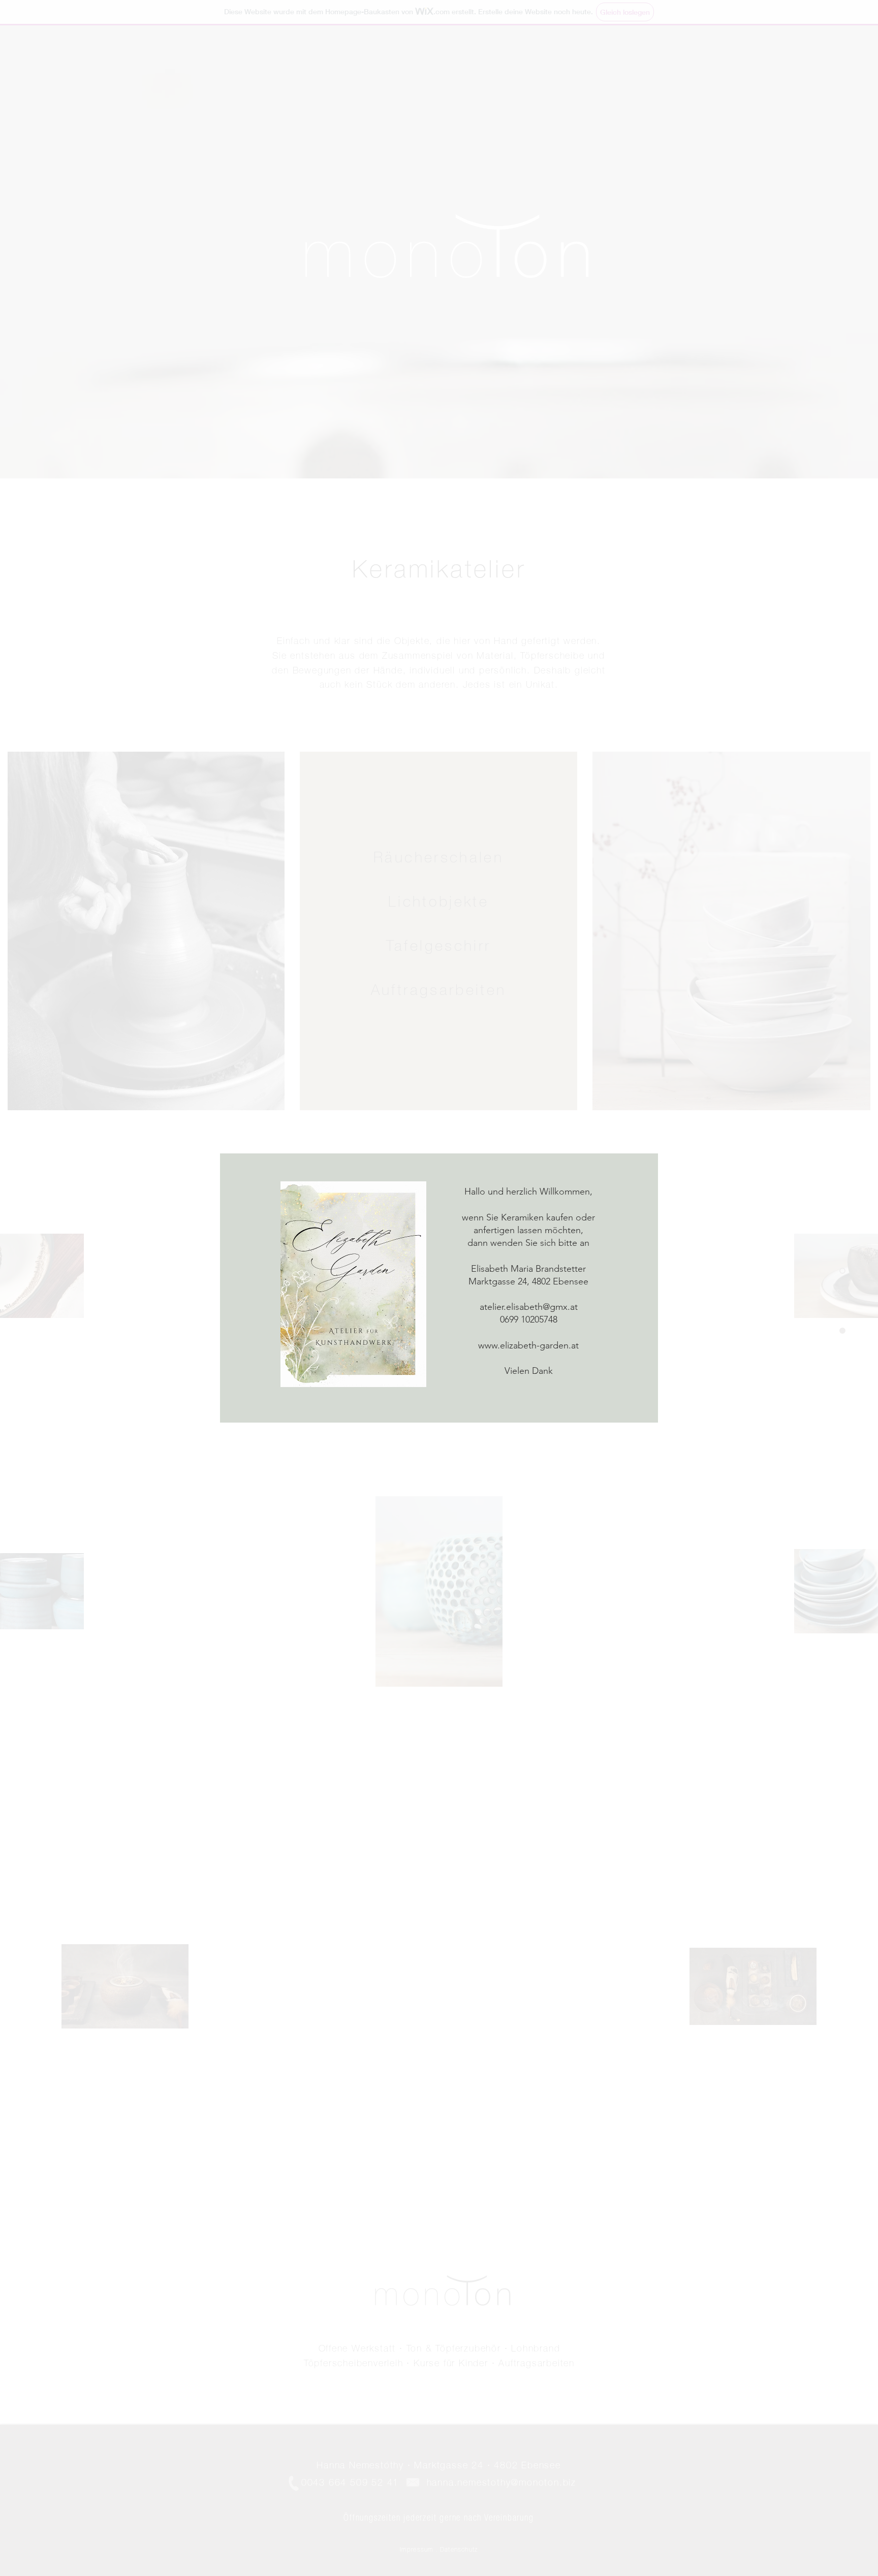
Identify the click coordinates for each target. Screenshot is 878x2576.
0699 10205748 (529, 1319)
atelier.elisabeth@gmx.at (529, 1307)
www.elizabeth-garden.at (528, 1345)
